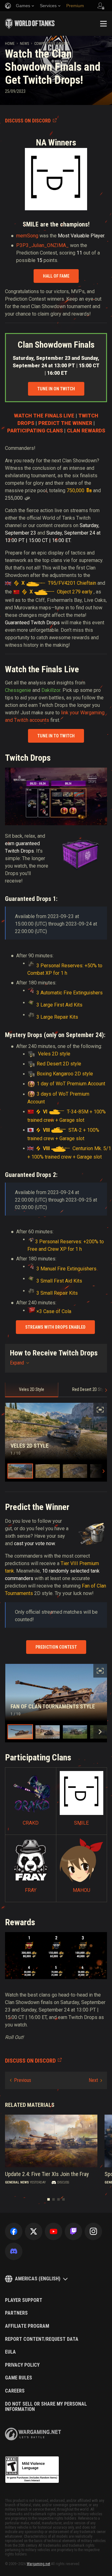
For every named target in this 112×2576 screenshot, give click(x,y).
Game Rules (19, 2378)
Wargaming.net (38, 2564)
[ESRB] (32, 2470)
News (24, 44)
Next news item (95, 2080)
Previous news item (21, 2080)
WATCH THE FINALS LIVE (44, 416)
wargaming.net (33, 2434)
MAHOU (82, 1890)
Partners (16, 2313)
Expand (17, 1363)
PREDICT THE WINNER (65, 423)
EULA (10, 2352)
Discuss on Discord (28, 121)
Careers (15, 2391)
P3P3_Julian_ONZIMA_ (42, 245)
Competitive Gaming (51, 44)
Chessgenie (18, 690)
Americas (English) (38, 2279)
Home (10, 44)
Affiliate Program (27, 2326)
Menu (103, 24)
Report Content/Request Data (42, 2339)
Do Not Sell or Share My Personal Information (46, 2407)
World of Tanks (30, 24)
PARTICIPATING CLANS (35, 431)
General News (17, 2182)
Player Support (24, 2300)
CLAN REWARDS (86, 431)
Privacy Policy (22, 2365)
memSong (27, 236)
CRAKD (31, 1823)
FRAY (31, 1890)
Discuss (63, 2182)
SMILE (81, 1823)
